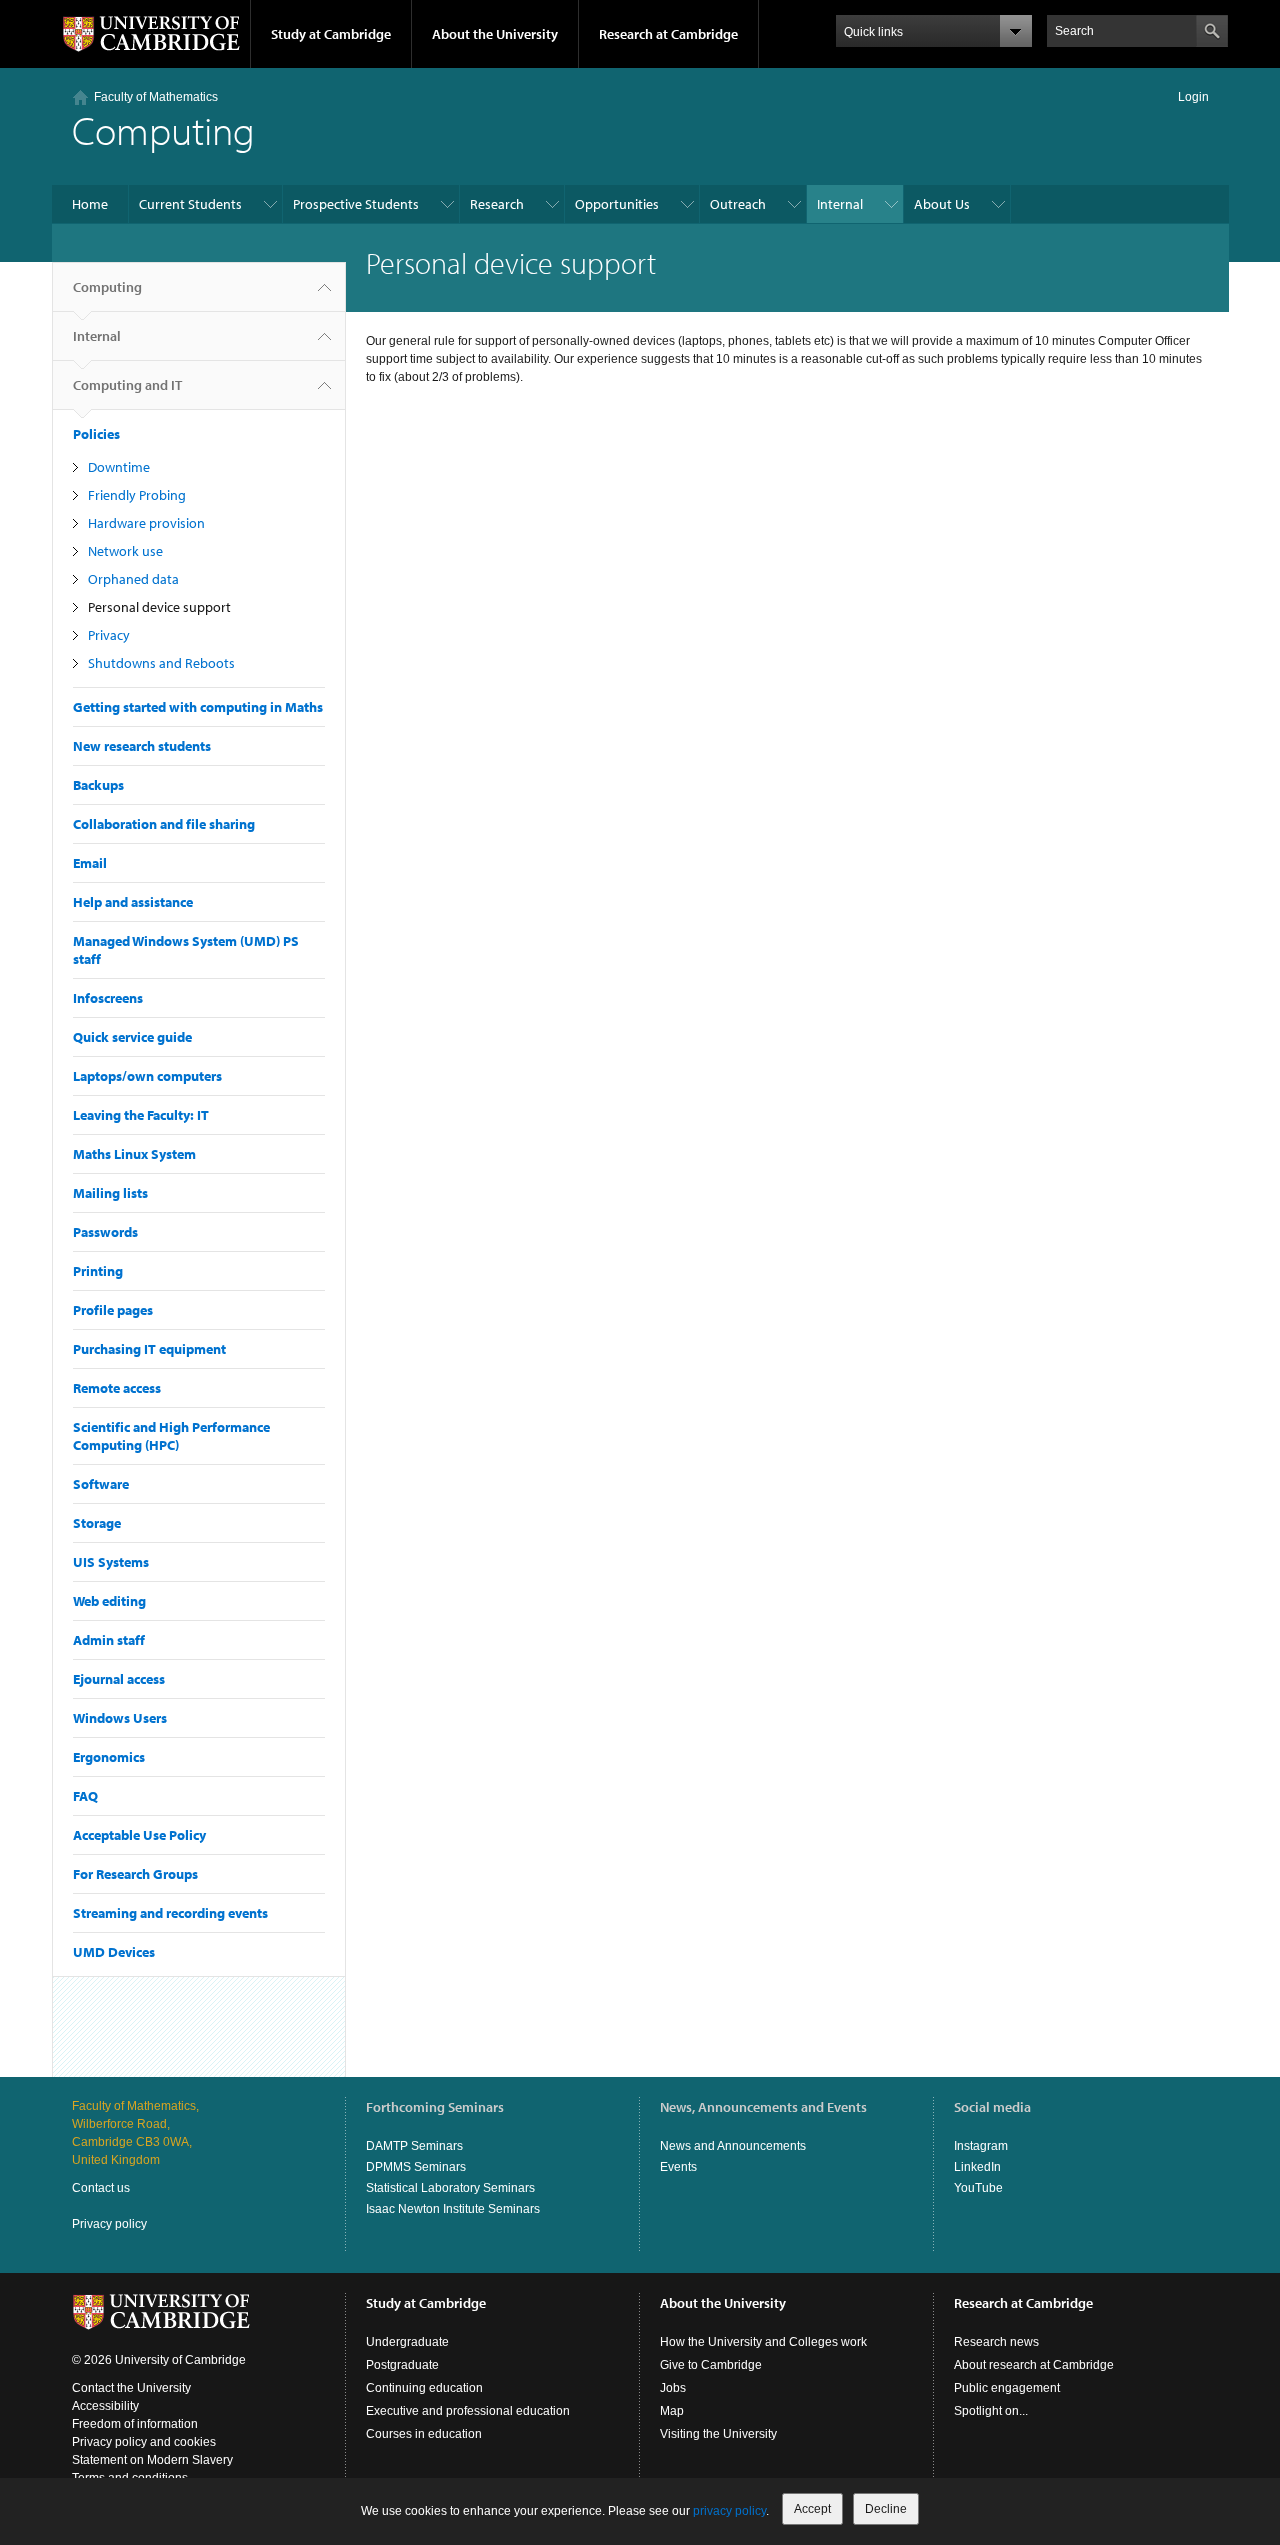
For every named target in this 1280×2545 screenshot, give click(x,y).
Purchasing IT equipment (149, 1349)
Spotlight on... (991, 2411)
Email (90, 863)
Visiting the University (718, 2434)
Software (101, 1484)
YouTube (978, 2188)
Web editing (109, 1601)
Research (497, 204)
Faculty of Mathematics (156, 97)
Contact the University (131, 2388)
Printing (98, 1271)
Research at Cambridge (668, 34)
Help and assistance (133, 902)
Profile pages (113, 1310)
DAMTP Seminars (414, 2146)
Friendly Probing (137, 495)
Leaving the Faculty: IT (141, 1115)
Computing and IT (127, 385)
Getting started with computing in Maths (198, 707)
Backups (98, 785)
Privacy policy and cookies (144, 2442)
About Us (942, 204)
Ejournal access (119, 1679)
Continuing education (424, 2388)
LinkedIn (977, 2167)
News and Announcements (733, 2146)
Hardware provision (146, 523)
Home (90, 204)
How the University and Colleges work (763, 2342)
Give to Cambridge (711, 2365)
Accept (812, 2509)
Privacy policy (109, 2224)
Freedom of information (135, 2424)
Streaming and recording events (170, 1913)
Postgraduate (402, 2365)
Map (672, 2411)
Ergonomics (109, 1757)
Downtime (119, 467)
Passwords (105, 1232)
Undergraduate (407, 2342)
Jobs (673, 2388)
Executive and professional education (468, 2411)
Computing (107, 287)
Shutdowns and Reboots (161, 663)
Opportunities (617, 204)
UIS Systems (111, 1562)
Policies (96, 434)
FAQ (85, 1796)
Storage (97, 1523)
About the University (495, 34)
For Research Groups (135, 1874)
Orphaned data (133, 579)
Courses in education (424, 2434)
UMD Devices (114, 1952)
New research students (142, 746)
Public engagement (1007, 2388)
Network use (125, 551)
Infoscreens (108, 998)
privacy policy (729, 2511)
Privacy (109, 635)
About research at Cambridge (1034, 2365)
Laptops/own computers (147, 1076)
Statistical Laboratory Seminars (450, 2188)
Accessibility (105, 2406)
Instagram (981, 2146)
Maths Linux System (134, 1154)
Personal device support (159, 607)
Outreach (738, 204)
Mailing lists (110, 1193)
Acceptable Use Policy (139, 1835)
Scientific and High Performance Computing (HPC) (171, 1436)
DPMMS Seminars (416, 2167)
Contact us (101, 2188)
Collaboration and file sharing (164, 824)
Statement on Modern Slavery (152, 2460)
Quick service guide (132, 1037)
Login (1193, 97)
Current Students (190, 204)
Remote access (117, 1388)
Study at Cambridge (331, 34)
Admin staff (109, 1640)
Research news (996, 2342)
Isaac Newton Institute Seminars (453, 2209)
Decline (886, 2509)
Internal (840, 204)
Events (678, 2167)
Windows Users (120, 1718)
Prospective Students (356, 204)
